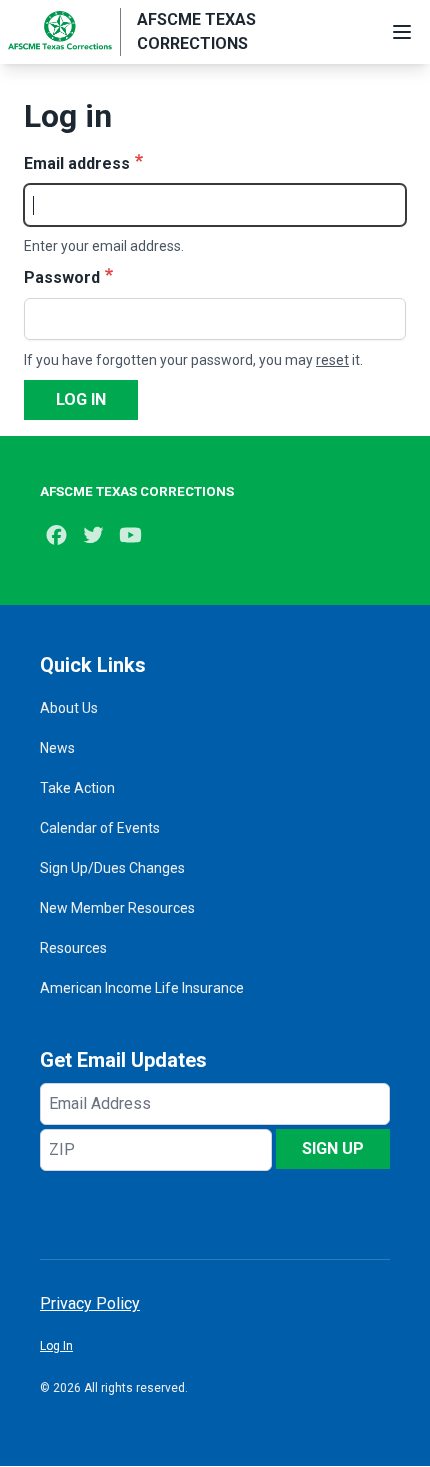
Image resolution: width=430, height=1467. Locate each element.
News (57, 748)
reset (332, 360)
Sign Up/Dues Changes (112, 868)
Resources (73, 948)
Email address (77, 163)
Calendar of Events (100, 828)
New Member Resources (117, 908)
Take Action (77, 788)
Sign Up (333, 1148)
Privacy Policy (90, 1303)
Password (62, 277)
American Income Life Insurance (142, 988)
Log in (81, 399)
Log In (56, 1346)
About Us (69, 708)
